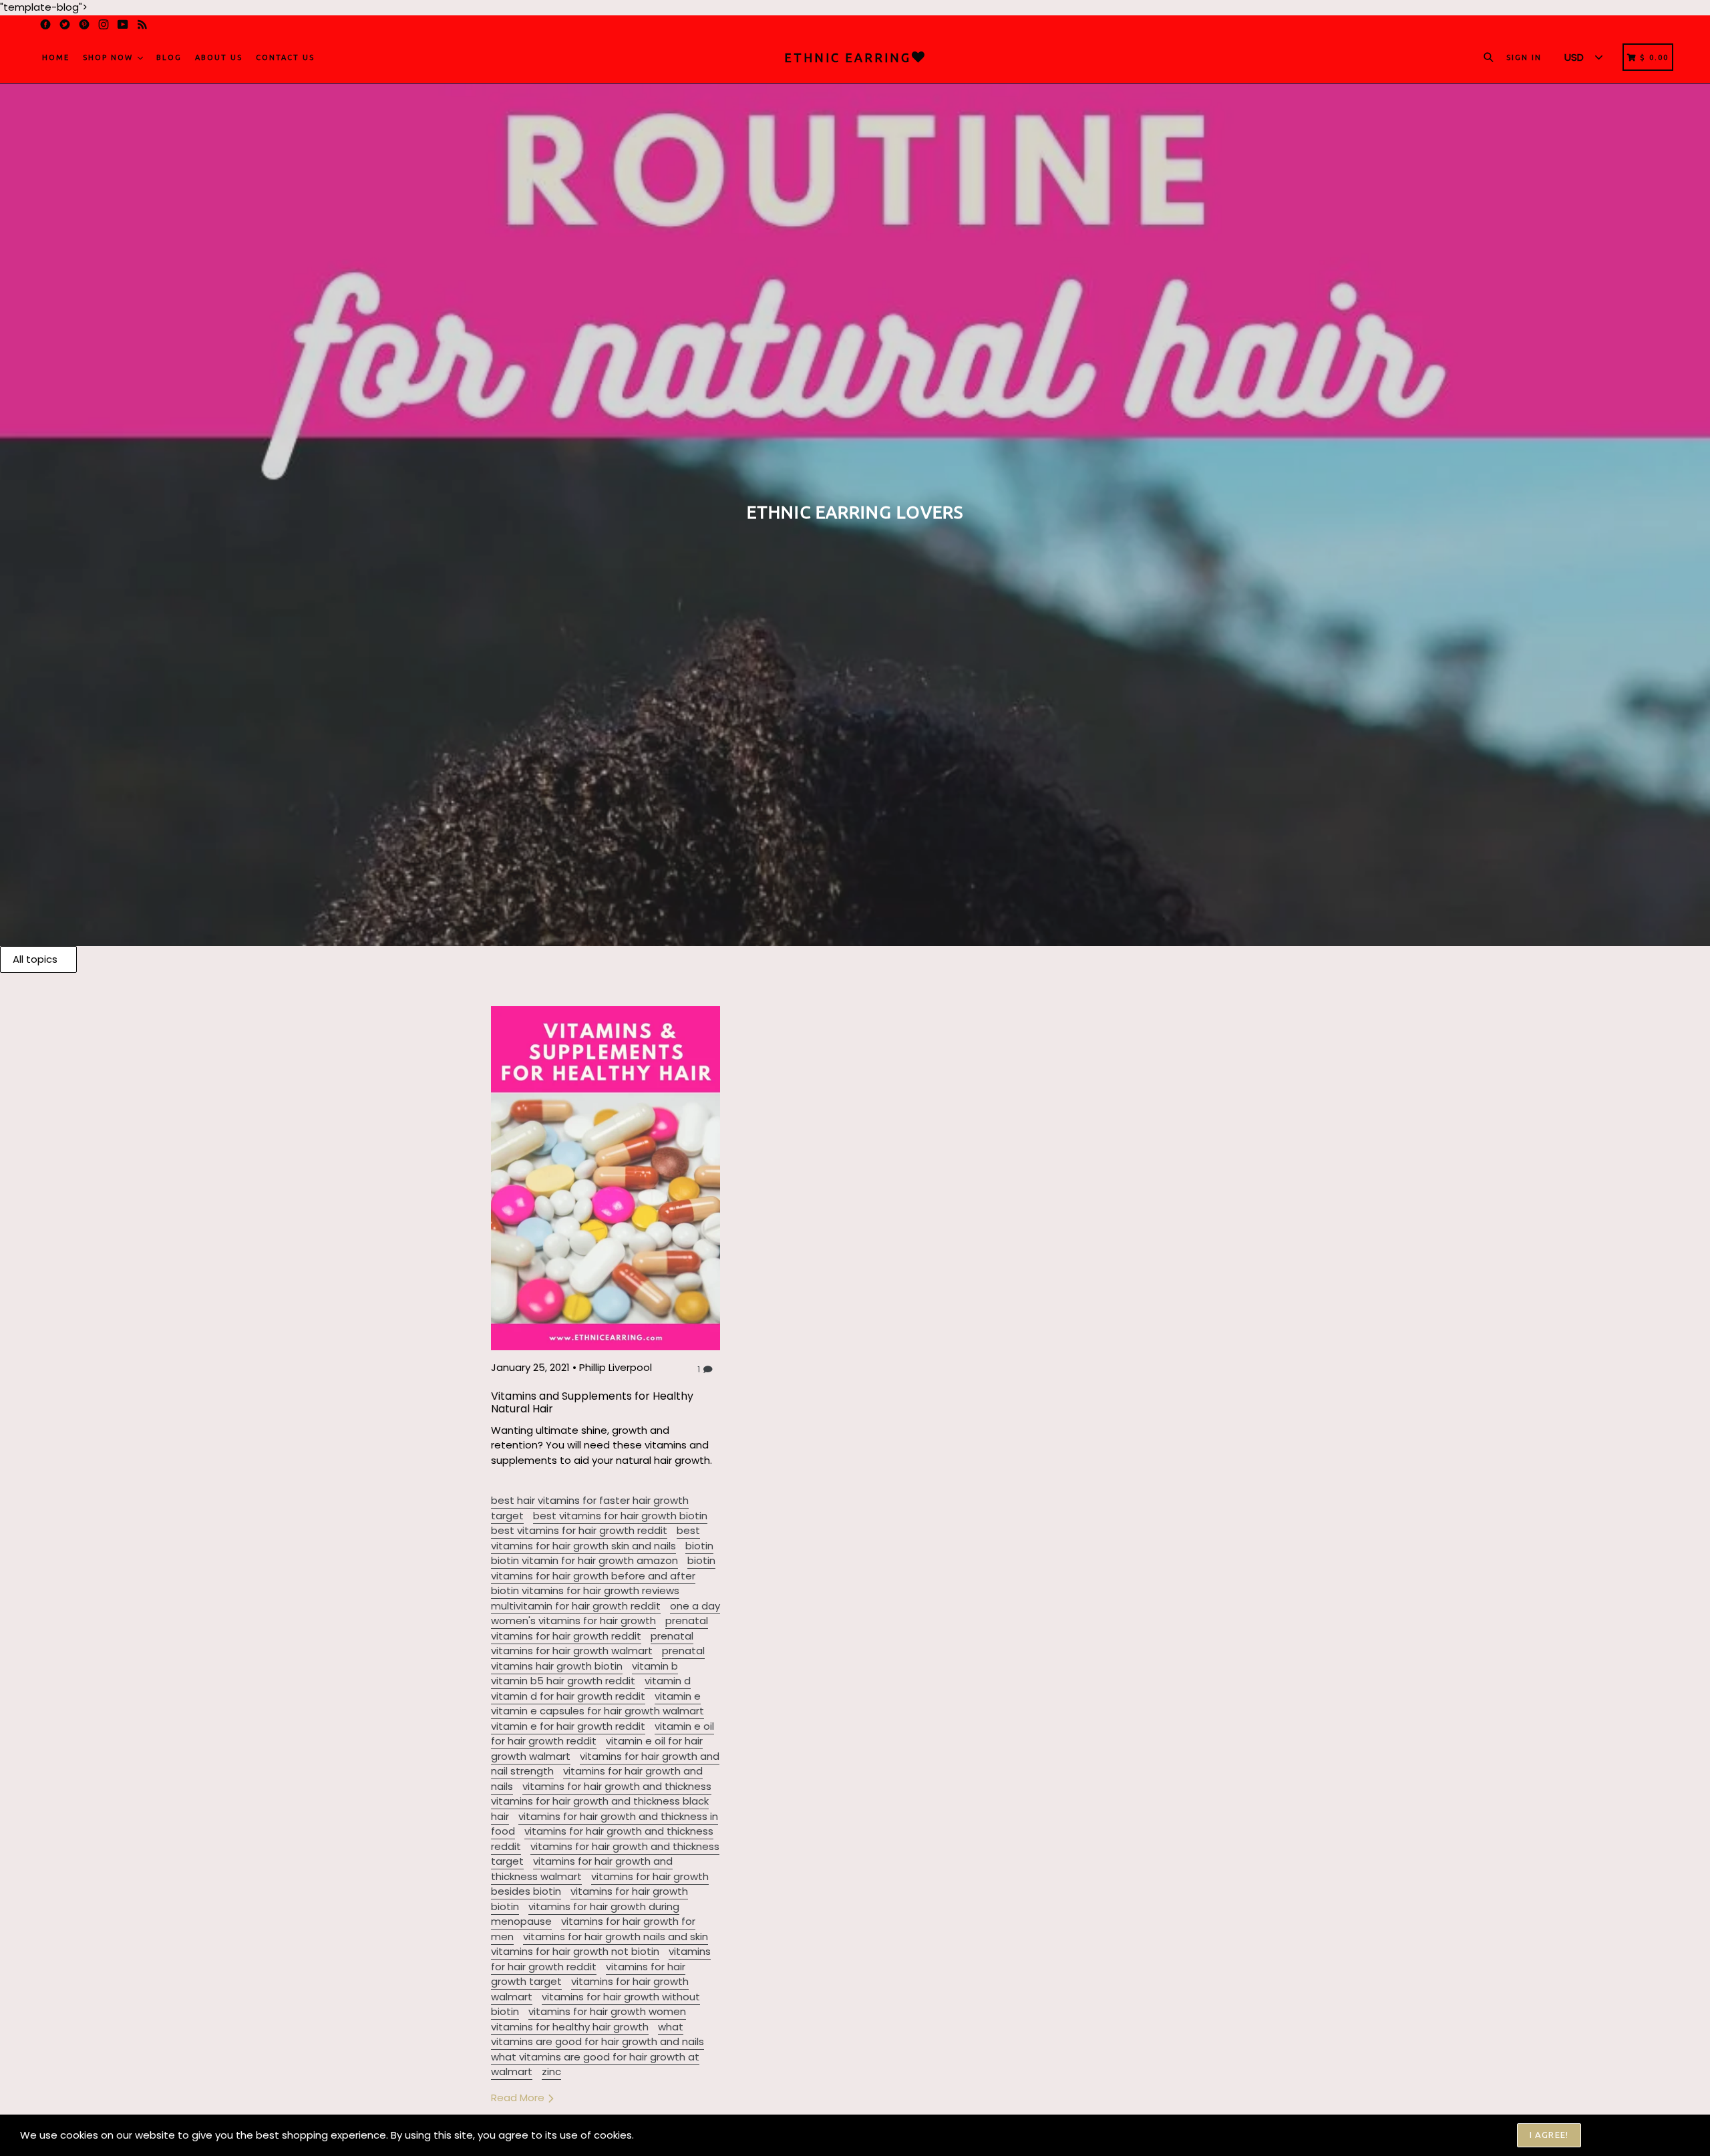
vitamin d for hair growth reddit (568, 1696)
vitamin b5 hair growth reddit (563, 1681)
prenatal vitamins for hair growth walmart (592, 1644)
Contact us (285, 57)
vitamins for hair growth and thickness (617, 1786)
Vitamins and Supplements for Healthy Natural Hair (592, 1402)
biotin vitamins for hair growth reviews (585, 1590)
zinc (551, 2071)
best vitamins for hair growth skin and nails (595, 1538)
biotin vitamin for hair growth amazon (584, 1560)
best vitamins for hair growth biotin (620, 1516)
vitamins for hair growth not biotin (575, 1951)
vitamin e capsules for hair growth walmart (597, 1711)
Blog (169, 57)
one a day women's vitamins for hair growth (606, 1613)
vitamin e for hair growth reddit (568, 1726)
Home (56, 57)
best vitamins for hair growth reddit (579, 1530)
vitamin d (668, 1681)
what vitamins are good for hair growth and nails (597, 2034)
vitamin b (655, 1666)
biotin (699, 1546)
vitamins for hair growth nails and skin (616, 1937)
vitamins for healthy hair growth (570, 2027)
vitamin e (678, 1696)
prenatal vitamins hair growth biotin (598, 1658)
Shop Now (110, 57)
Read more (519, 2098)
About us (219, 57)
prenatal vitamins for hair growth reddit (600, 1628)
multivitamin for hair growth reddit (576, 1606)
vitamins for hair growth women (607, 2011)
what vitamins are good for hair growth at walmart (595, 2064)
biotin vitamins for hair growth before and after (603, 1568)
